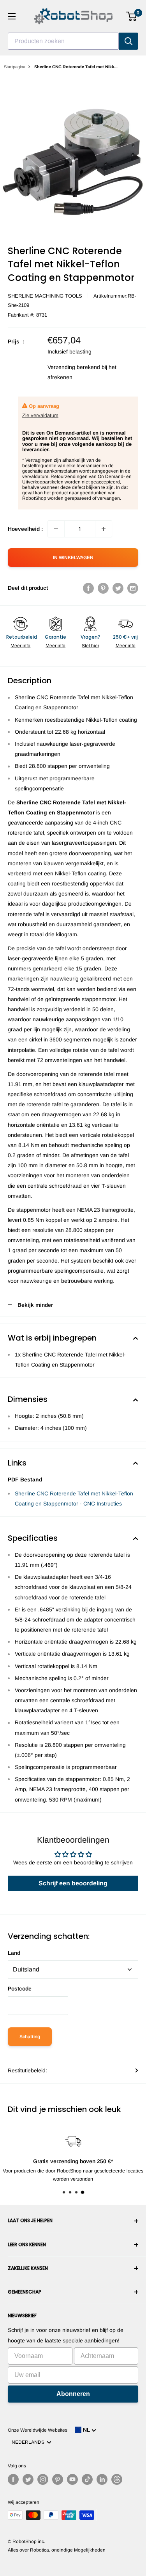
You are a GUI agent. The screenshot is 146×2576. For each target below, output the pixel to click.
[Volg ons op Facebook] (13, 2479)
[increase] (104, 529)
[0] (132, 16)
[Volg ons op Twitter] (28, 2479)
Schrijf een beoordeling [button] (73, 1883)
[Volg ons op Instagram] (43, 2479)
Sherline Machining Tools (45, 296)
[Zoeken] (128, 41)
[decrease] (56, 529)
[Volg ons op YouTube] (72, 2479)
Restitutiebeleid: (27, 2070)
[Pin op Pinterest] (103, 588)
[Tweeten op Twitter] (118, 588)
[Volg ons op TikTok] (87, 2479)
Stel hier (91, 646)
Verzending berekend (74, 367)
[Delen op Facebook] (88, 588)
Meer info (20, 646)
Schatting (30, 2037)
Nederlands (29, 2442)
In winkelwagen (73, 558)
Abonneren (73, 2394)
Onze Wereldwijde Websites (38, 2430)
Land (14, 1953)
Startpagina (15, 67)
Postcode (20, 1989)
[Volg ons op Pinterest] (58, 2479)
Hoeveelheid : (25, 529)
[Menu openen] (12, 16)
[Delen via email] (133, 588)
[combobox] (63, 41)
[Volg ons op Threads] (117, 2479)
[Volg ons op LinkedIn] (102, 2479)
